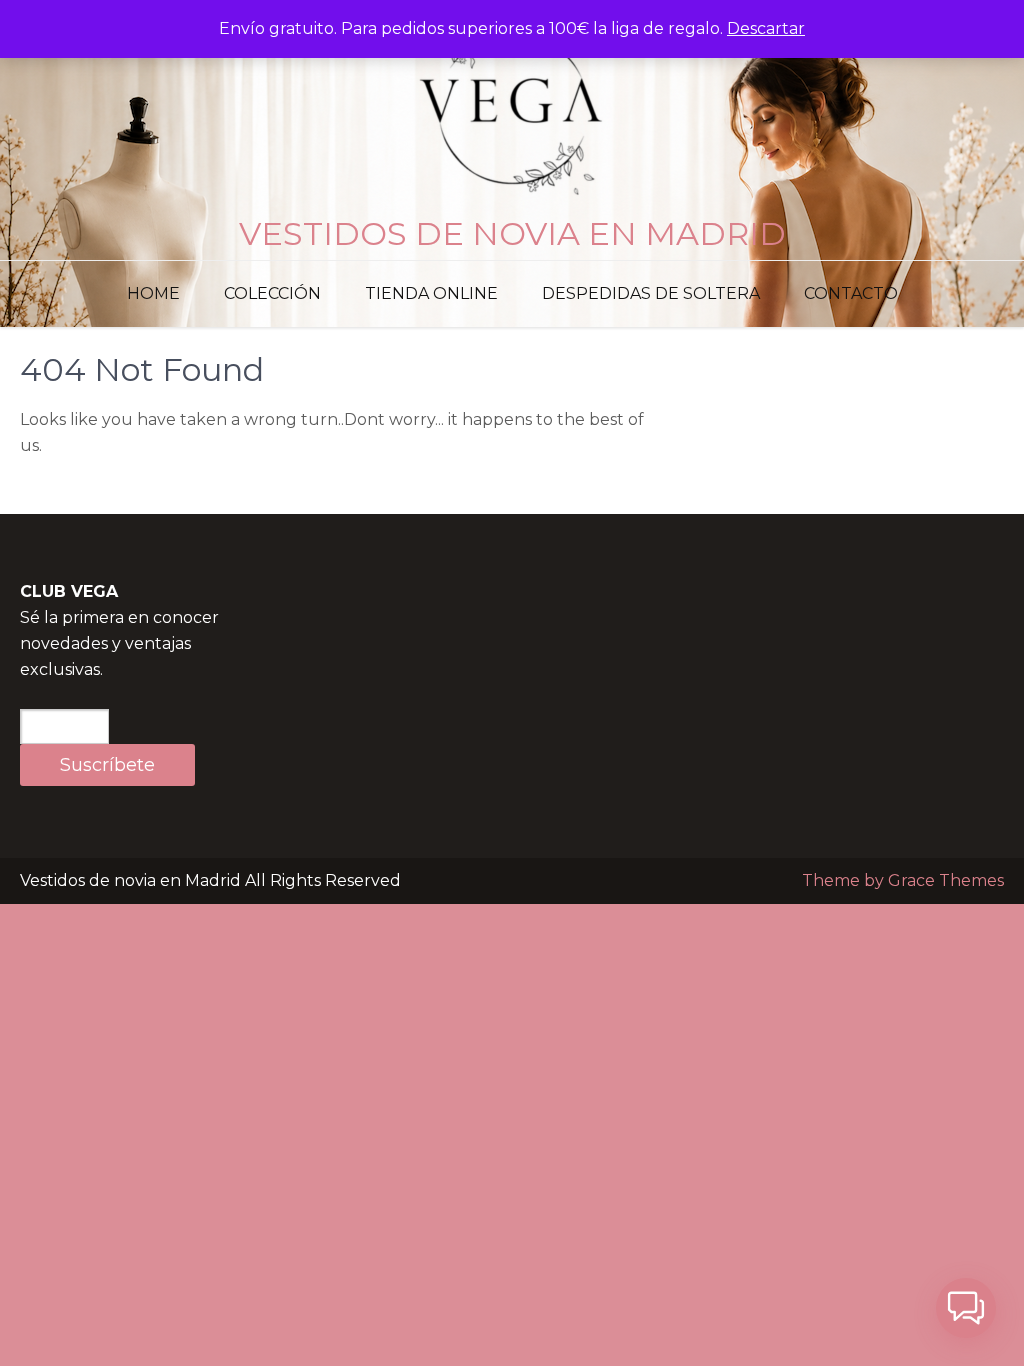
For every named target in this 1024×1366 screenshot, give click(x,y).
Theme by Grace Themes (903, 880)
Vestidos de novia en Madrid (512, 233)
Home (153, 293)
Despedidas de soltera (651, 293)
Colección (272, 293)
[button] (966, 1308)
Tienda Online (431, 293)
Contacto (851, 293)
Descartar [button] (766, 28)
